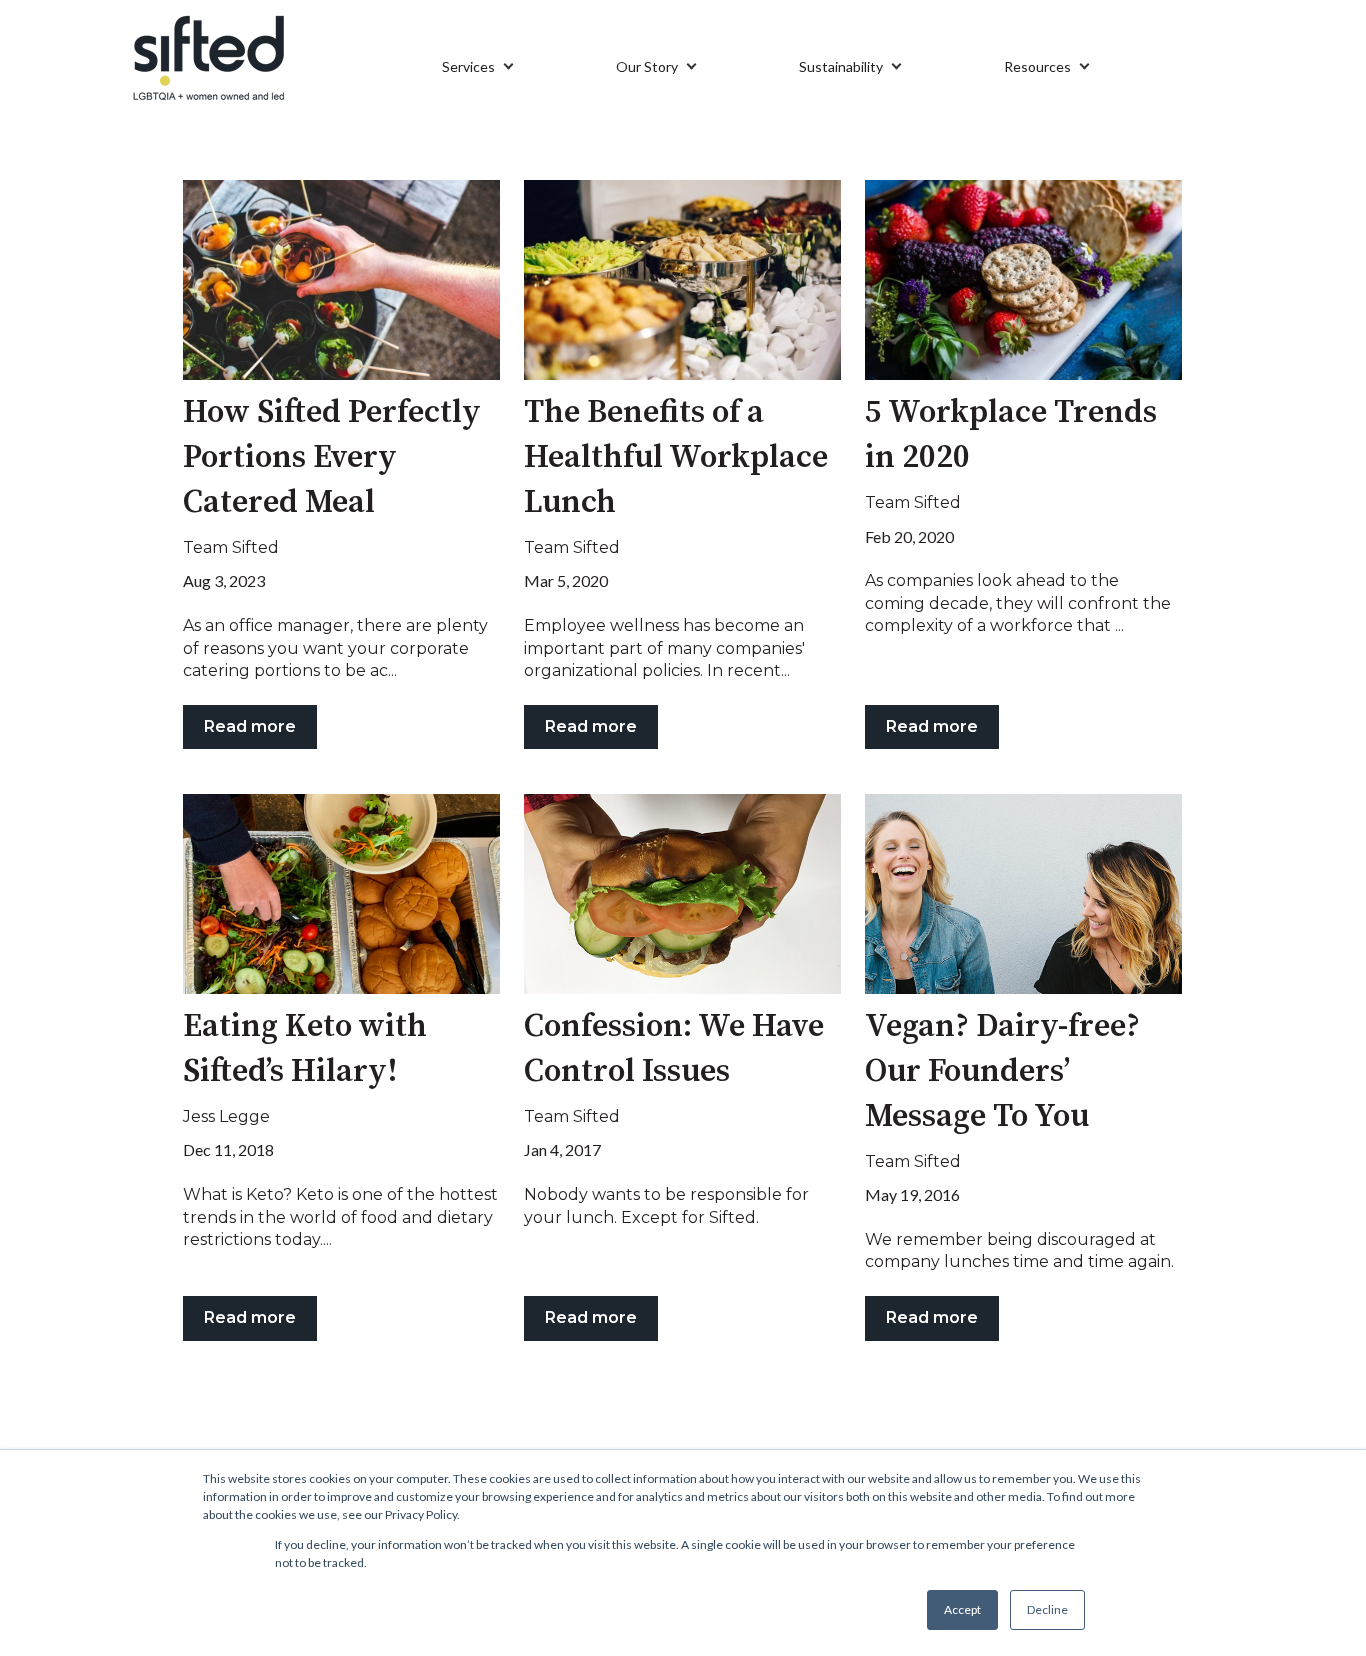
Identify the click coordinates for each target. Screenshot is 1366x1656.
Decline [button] (1047, 1609)
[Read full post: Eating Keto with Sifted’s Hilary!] (341, 894)
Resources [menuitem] (1037, 66)
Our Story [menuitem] (647, 66)
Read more (250, 726)
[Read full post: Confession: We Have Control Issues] (682, 894)
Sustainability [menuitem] (841, 66)
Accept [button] (962, 1609)
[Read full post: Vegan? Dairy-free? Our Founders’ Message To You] (1023, 894)
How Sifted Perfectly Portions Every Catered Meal (332, 458)
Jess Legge (226, 1116)
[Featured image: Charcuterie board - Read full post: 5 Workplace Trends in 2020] (1023, 280)
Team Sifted (231, 547)
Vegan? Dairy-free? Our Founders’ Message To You (1002, 1072)
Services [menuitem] (468, 66)
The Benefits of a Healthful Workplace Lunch (676, 458)
